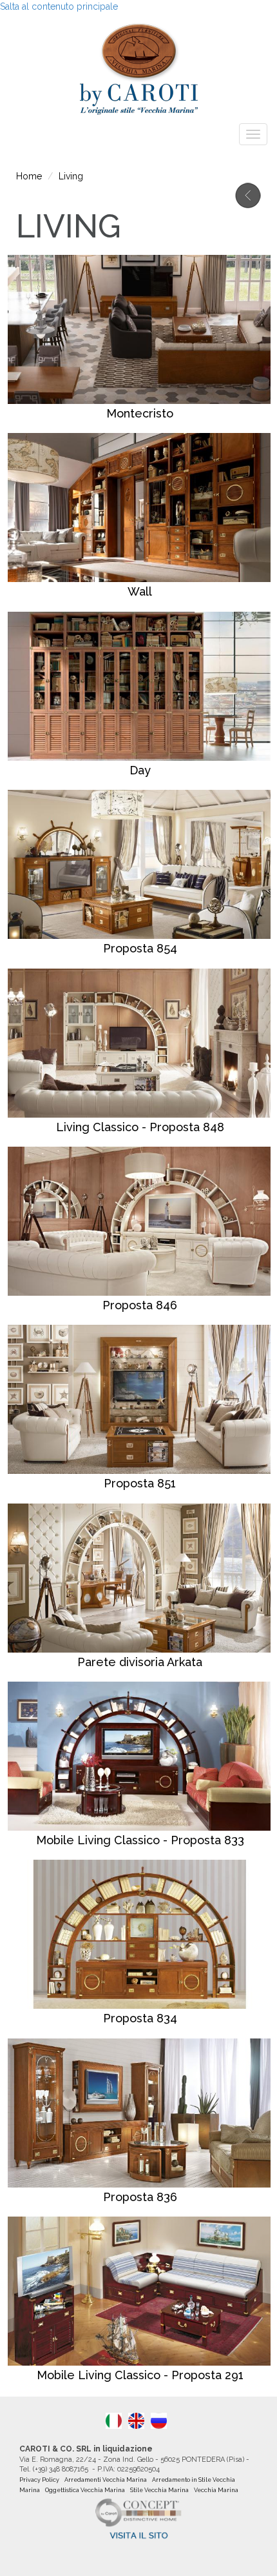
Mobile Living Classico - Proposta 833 (140, 1840)
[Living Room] (136, 2421)
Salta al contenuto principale (59, 6)
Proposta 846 (140, 1305)
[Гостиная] (159, 2421)
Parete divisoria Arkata (140, 1662)
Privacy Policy (39, 2480)
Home (29, 176)
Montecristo (140, 413)
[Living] (114, 2421)
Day (140, 770)
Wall (140, 591)
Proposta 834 (140, 2018)
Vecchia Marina (216, 2490)
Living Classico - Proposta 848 (140, 1127)
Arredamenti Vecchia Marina (106, 2480)
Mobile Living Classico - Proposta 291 (140, 2375)
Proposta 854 (140, 948)
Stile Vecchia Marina (159, 2490)
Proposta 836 (140, 2197)
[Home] (138, 65)
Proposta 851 (140, 1483)
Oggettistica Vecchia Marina (85, 2490)
